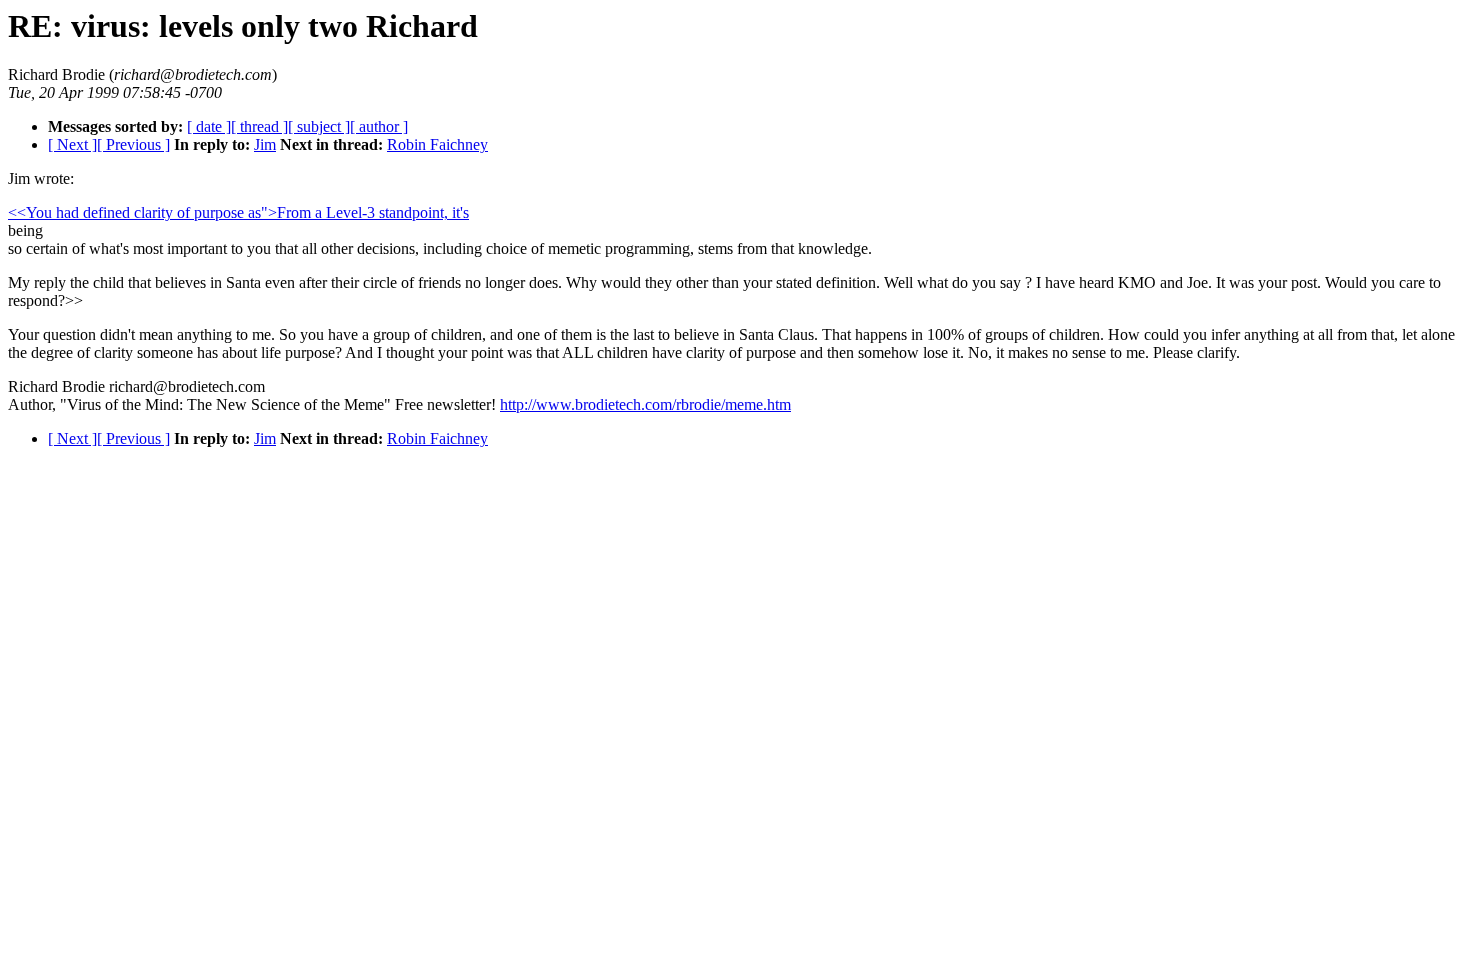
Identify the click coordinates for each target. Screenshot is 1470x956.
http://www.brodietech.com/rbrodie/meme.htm (645, 404)
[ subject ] (319, 126)
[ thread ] (259, 126)
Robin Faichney (437, 144)
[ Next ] (72, 144)
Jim (265, 144)
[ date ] (209, 126)
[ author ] (379, 126)
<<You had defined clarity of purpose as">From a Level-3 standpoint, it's (238, 212)
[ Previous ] (133, 144)
